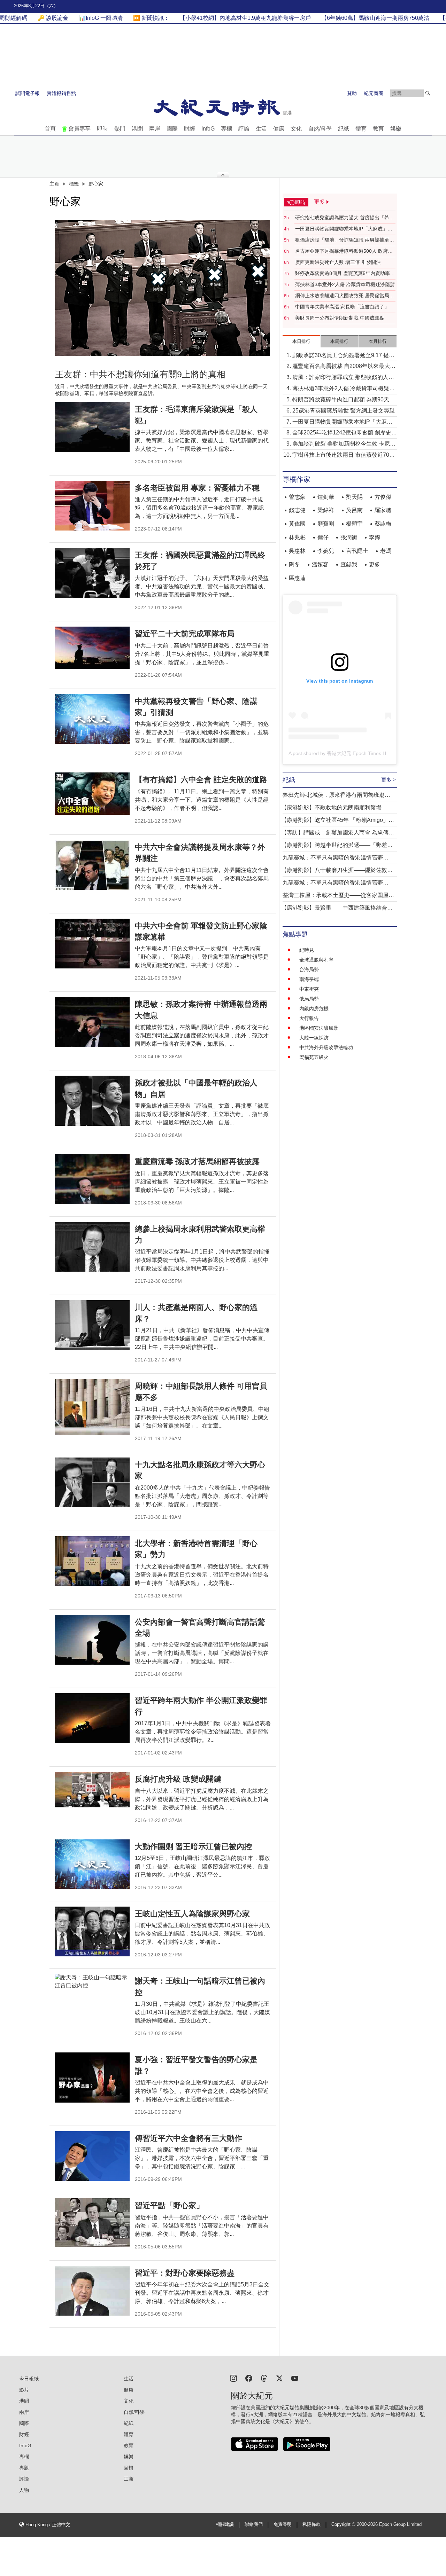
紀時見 (307, 950)
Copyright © (344, 2524)
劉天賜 (354, 497)
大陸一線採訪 (314, 1038)
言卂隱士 (357, 551)
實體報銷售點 (61, 93)
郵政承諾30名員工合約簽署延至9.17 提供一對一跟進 (343, 356)
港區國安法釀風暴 (319, 1028)
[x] (279, 2378)
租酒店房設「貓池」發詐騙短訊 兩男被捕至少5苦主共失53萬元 (345, 240)
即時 (102, 129)
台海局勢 (309, 969)
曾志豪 (297, 497)
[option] (163, 288)
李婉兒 (326, 551)
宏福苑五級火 (314, 1057)
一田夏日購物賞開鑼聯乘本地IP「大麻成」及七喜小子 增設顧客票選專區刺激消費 (344, 229)
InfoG (208, 129)
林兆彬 (297, 537)
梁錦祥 (326, 510)
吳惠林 (297, 551)
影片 (24, 2390)
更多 (375, 564)
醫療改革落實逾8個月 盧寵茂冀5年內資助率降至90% (345, 274)
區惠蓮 (297, 578)
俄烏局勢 (309, 999)
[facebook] (249, 2378)
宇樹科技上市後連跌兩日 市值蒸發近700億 (342, 455)
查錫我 (349, 564)
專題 (24, 2468)
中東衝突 (309, 989)
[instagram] (233, 2378)
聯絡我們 (254, 2524)
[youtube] (295, 2378)
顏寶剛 (326, 524)
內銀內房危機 (314, 1008)
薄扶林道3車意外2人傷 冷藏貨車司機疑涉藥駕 (345, 284)
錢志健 (297, 510)
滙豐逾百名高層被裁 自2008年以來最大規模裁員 (344, 367)
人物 (24, 2490)
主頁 (54, 184)
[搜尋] (428, 93)
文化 (296, 129)
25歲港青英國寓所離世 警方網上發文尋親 (344, 411)
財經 (190, 129)
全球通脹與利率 (316, 960)
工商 (129, 2479)
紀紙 (344, 129)
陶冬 (294, 564)
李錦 (375, 537)
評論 (244, 129)
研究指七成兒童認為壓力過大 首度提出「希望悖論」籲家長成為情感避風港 (345, 218)
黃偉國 (297, 524)
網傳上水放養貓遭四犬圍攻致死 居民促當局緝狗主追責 (345, 296)
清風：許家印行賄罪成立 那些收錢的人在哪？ (343, 378)
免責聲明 (283, 2524)
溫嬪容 (320, 564)
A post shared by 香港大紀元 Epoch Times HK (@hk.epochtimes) (360, 753)
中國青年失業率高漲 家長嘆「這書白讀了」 (342, 307)
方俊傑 (383, 497)
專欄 (226, 129)
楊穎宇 (354, 524)
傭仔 (323, 537)
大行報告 (309, 1018)
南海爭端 (309, 979)
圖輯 (129, 2468)
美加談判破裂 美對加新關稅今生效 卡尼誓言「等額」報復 (344, 444)
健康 (279, 129)
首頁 (50, 129)
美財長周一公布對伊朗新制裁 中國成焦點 (340, 318)
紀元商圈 (374, 93)
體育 (361, 129)
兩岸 (155, 129)
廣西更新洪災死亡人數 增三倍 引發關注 (338, 262)
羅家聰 (383, 510)
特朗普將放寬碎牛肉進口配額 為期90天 (341, 399)
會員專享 (79, 129)
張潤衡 (349, 537)
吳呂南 (354, 510)
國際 (172, 129)
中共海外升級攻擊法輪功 (326, 1047)
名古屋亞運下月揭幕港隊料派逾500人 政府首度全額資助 (344, 251)
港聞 (137, 129)
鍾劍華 (326, 497)
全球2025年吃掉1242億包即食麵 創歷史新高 (345, 433)
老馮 (386, 551)
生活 (261, 129)
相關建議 (225, 2524)
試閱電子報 (28, 93)
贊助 (352, 93)
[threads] (264, 2378)
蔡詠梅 (383, 524)
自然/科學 (320, 129)
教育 (378, 129)
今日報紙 (29, 2379)
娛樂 (396, 129)
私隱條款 (312, 2524)
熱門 (120, 129)
